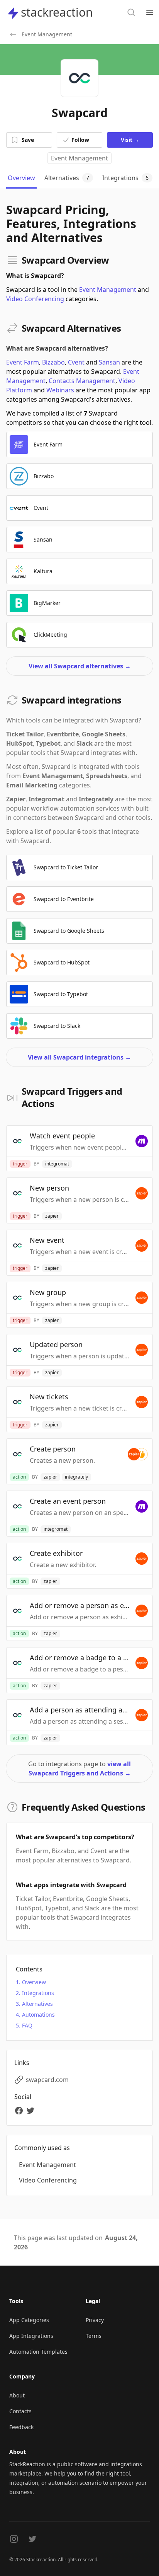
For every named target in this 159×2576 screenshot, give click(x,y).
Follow (80, 140)
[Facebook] (20, 2111)
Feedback (21, 2427)
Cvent (76, 362)
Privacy (95, 2320)
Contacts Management (82, 381)
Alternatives (37, 2004)
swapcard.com (47, 2080)
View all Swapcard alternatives (80, 666)
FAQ (27, 2025)
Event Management (79, 158)
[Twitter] (32, 2111)
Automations (38, 2015)
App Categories (29, 2320)
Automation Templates (38, 2352)
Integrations (38, 1993)
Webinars (60, 390)
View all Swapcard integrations (79, 1057)
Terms (94, 2336)
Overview (34, 1982)
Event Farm (23, 362)
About (17, 2395)
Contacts (20, 2411)
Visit (130, 140)
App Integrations (31, 2336)
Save (28, 140)
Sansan (109, 362)
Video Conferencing (35, 299)
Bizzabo (53, 362)
